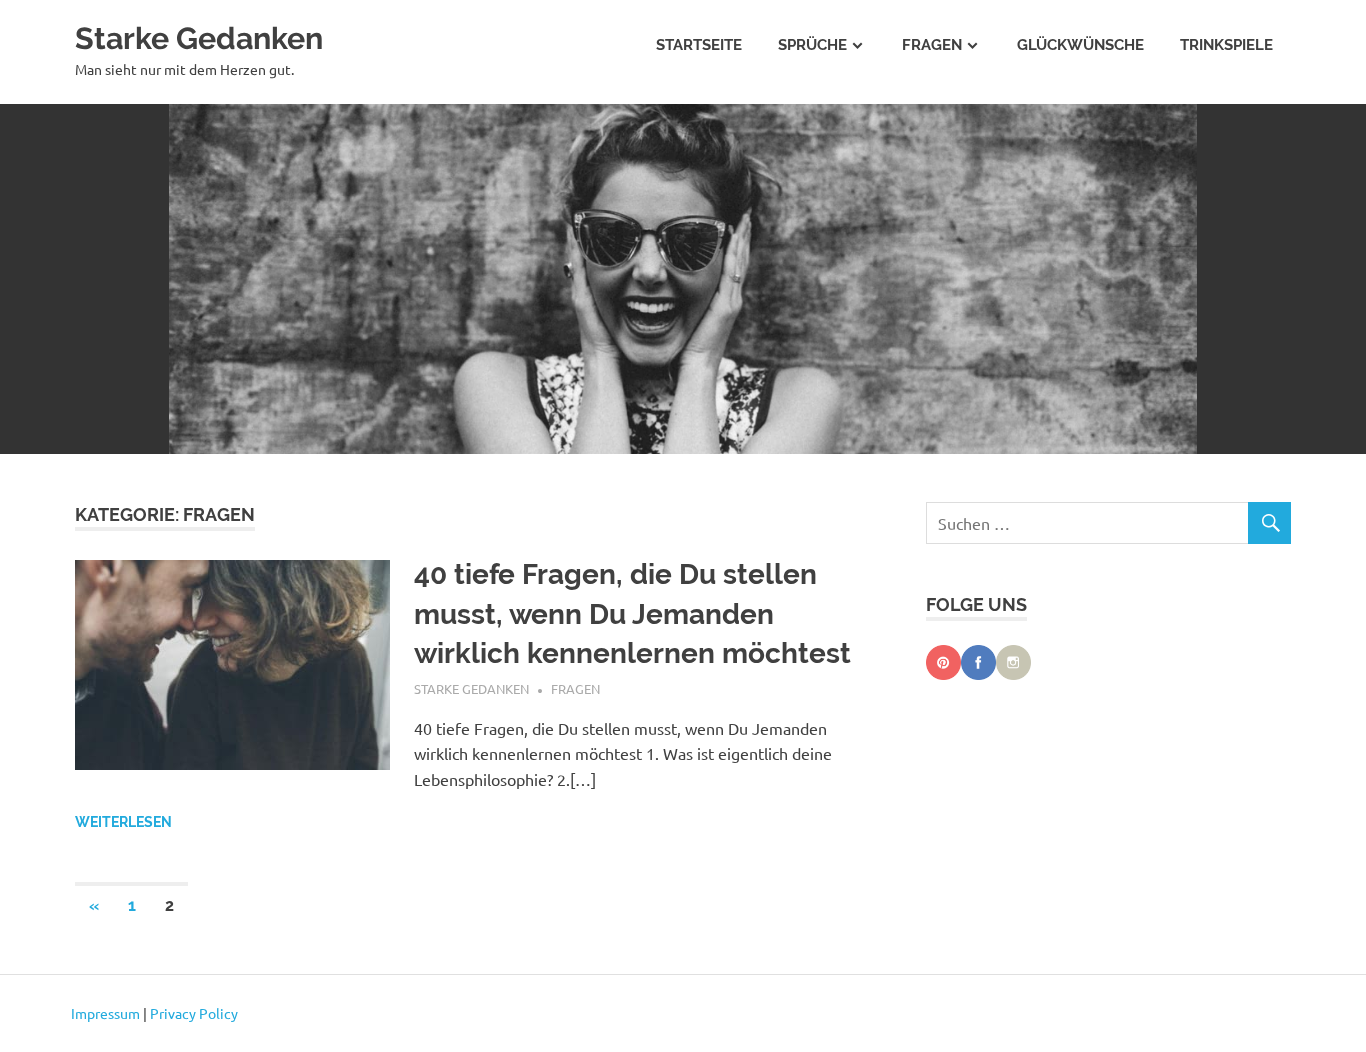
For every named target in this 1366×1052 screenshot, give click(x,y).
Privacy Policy (194, 1013)
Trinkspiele (1226, 45)
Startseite (699, 45)
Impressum (105, 1013)
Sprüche (812, 45)
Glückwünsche (1080, 45)
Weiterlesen (123, 822)
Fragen (932, 45)
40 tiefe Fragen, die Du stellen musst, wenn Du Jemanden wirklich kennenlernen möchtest (632, 613)
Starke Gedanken (199, 38)
